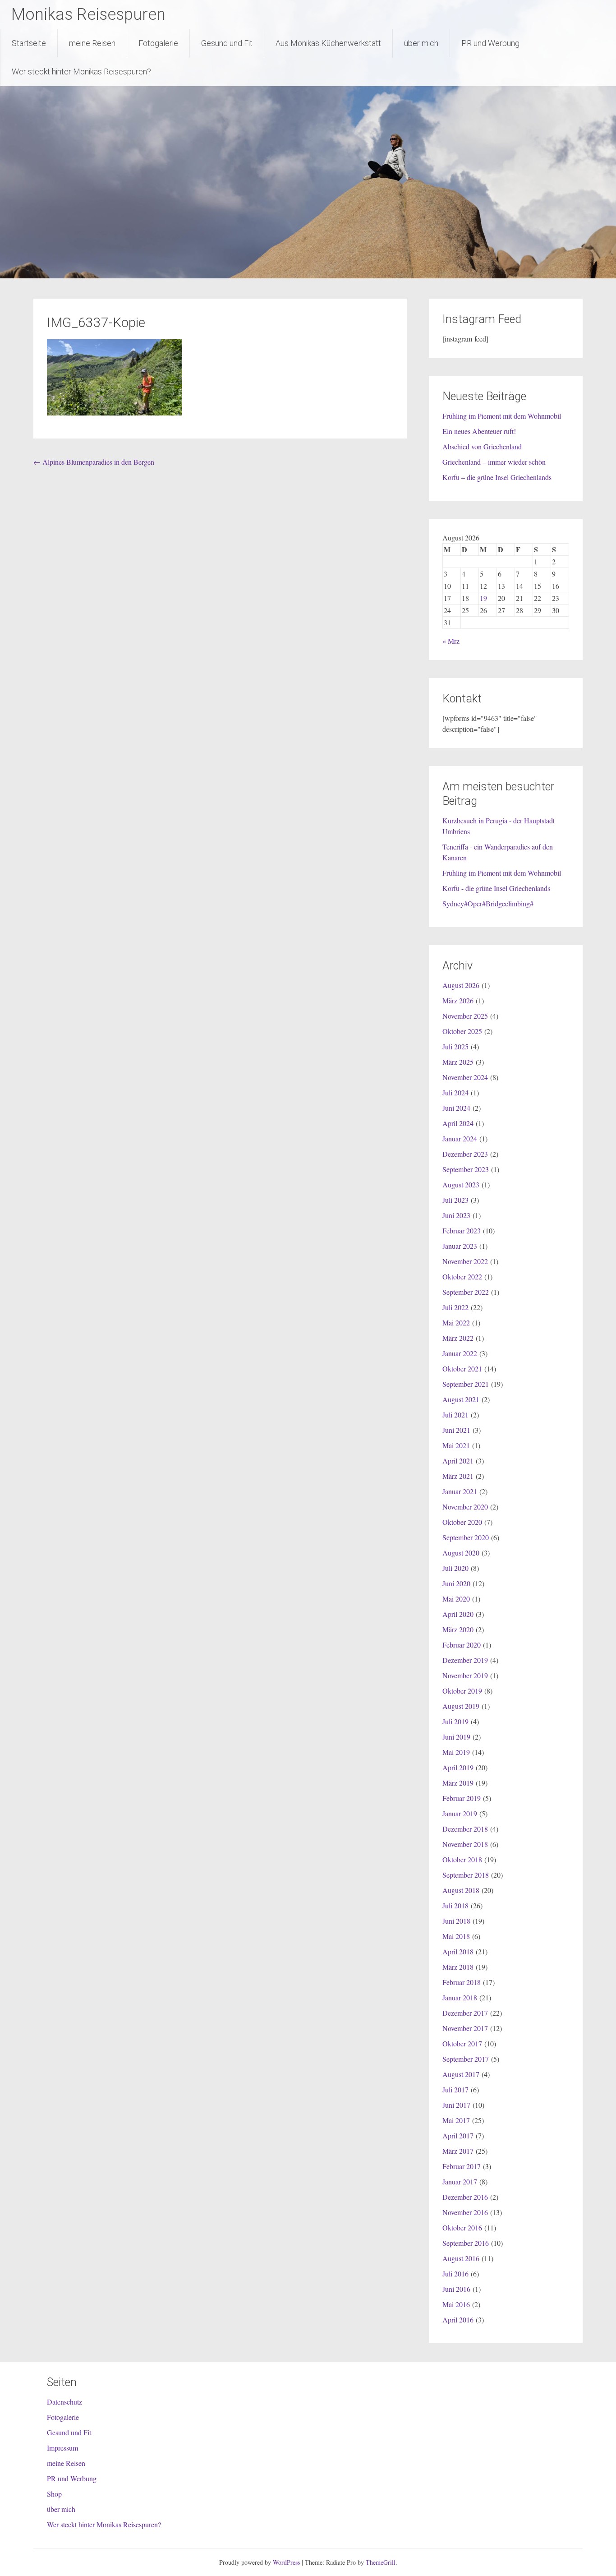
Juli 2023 (455, 1200)
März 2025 (458, 1062)
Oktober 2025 (462, 1031)
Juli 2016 (455, 2274)
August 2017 (461, 2074)
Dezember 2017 (465, 2013)
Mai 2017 (456, 2120)
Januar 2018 (460, 1997)
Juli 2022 (455, 1307)
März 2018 (458, 1967)
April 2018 (458, 1951)
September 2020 (466, 1537)
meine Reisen (92, 43)
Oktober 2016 (462, 2227)
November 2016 (465, 2212)
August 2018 (461, 1890)
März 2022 (458, 1338)
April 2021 (458, 1461)
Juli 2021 (455, 1415)
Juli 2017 (455, 2089)
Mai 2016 (456, 2304)
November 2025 (465, 1016)
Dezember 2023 (465, 1154)
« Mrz (451, 641)
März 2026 (458, 1000)
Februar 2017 (462, 2166)
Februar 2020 (462, 1645)
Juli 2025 (455, 1046)
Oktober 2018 (462, 1859)
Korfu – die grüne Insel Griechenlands (497, 477)
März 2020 (458, 1629)
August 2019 (461, 1706)
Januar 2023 (460, 1246)
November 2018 (465, 1844)
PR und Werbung (490, 43)
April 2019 (458, 1767)
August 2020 (461, 1553)
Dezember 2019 (465, 1660)
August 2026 (461, 985)
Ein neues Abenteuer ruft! (479, 431)
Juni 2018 (456, 1921)
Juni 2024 (456, 1108)
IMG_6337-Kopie (96, 322)
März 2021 (458, 1476)
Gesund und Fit (227, 43)
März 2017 (458, 2151)
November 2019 (465, 1675)
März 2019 (458, 1783)
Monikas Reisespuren (88, 14)
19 (483, 598)
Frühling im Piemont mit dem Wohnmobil (502, 416)
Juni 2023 (456, 1215)
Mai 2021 (456, 1445)
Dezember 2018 (465, 1829)
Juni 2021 (456, 1430)
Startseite (29, 43)
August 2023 (461, 1184)
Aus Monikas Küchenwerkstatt (328, 43)
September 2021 (466, 1384)
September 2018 (466, 1875)
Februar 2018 (462, 1982)
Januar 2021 (460, 1491)
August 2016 (461, 2258)
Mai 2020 (456, 1599)
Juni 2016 (456, 2289)
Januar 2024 (460, 1138)
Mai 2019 (456, 1752)
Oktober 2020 (462, 1522)
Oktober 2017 (462, 2043)
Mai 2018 (456, 1936)
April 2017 (458, 2135)
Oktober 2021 (462, 1369)
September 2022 (466, 1292)
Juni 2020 (456, 1583)
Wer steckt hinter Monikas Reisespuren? (81, 72)
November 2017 (465, 2028)
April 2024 (458, 1123)
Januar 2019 (460, 1813)
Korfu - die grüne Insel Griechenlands (496, 888)
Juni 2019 (456, 1737)
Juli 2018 (455, 1905)
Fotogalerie (158, 43)
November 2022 (465, 1261)
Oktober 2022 (462, 1276)
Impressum (62, 2448)
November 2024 (465, 1077)
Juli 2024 (455, 1092)
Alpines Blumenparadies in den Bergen (94, 462)
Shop (54, 2494)
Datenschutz (64, 2402)
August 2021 (461, 1399)
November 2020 (465, 1507)
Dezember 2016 (465, 2197)
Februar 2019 (462, 1798)
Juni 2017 (456, 2105)
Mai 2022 (456, 1323)
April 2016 (458, 2320)
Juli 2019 (455, 1721)
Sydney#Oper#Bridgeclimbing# (488, 903)
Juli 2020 (455, 1568)
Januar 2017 (460, 2181)
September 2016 (466, 2243)
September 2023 (466, 1169)
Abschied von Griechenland (482, 446)
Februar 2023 (462, 1230)
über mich (421, 43)
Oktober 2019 (462, 1691)
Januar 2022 (460, 1353)
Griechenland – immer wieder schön (494, 462)
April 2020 (458, 1614)
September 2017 (466, 2059)
